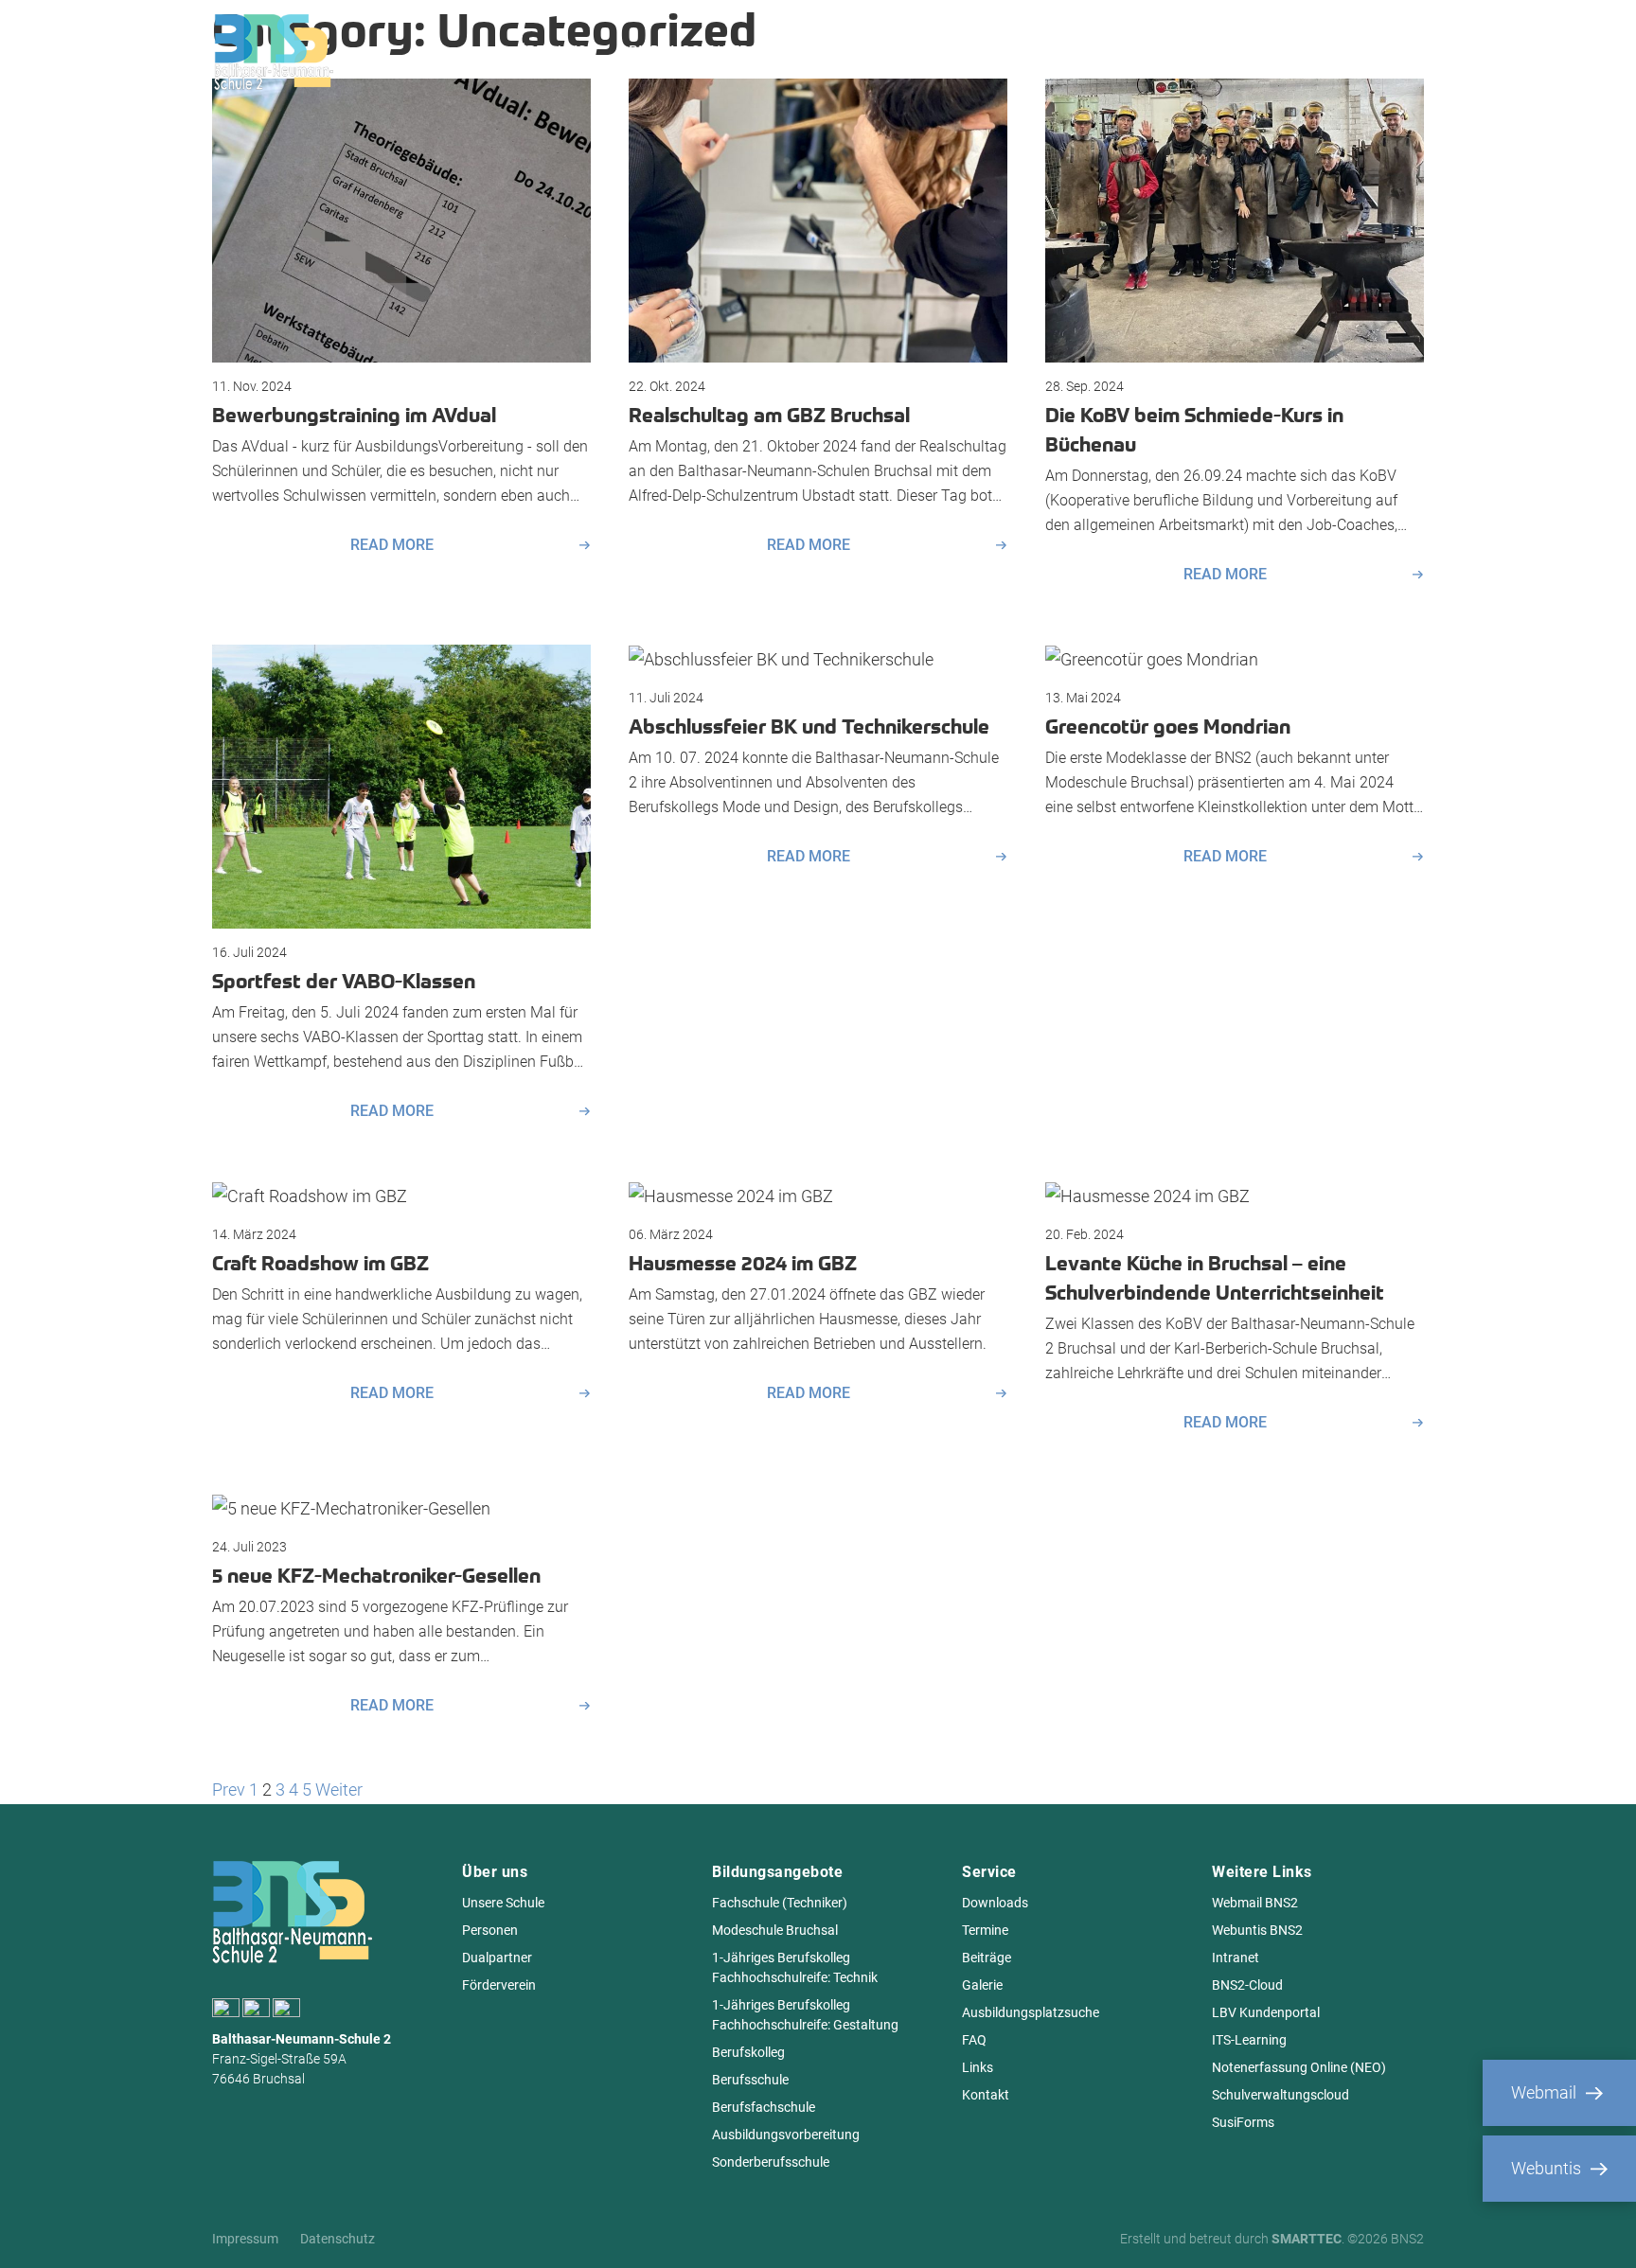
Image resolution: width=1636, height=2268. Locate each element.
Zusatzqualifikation (900, 52)
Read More (392, 545)
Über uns (552, 52)
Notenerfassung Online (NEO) (1299, 2067)
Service (1052, 52)
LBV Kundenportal (1266, 2012)
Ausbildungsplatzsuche (1031, 2012)
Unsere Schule (503, 1903)
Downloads (995, 1903)
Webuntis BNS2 (1257, 1930)
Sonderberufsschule (771, 2162)
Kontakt (986, 2095)
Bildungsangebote (703, 52)
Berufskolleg (748, 2052)
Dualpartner (497, 1958)
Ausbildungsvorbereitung (786, 2135)
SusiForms (1243, 2122)
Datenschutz (338, 2239)
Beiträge (987, 1958)
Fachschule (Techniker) (780, 1903)
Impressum (245, 2239)
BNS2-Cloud (1247, 1985)
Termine (985, 1930)
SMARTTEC (1307, 2239)
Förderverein (499, 1985)
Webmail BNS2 (1255, 1903)
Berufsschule (750, 2080)
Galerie (982, 1985)
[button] (42, 2226)
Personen (490, 1930)
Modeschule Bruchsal (775, 1930)
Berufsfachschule (764, 2107)
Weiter (339, 1790)
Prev (229, 1790)
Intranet (1236, 1958)
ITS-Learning (1249, 2040)
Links (978, 2067)
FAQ (974, 2040)
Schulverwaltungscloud (1280, 2095)
